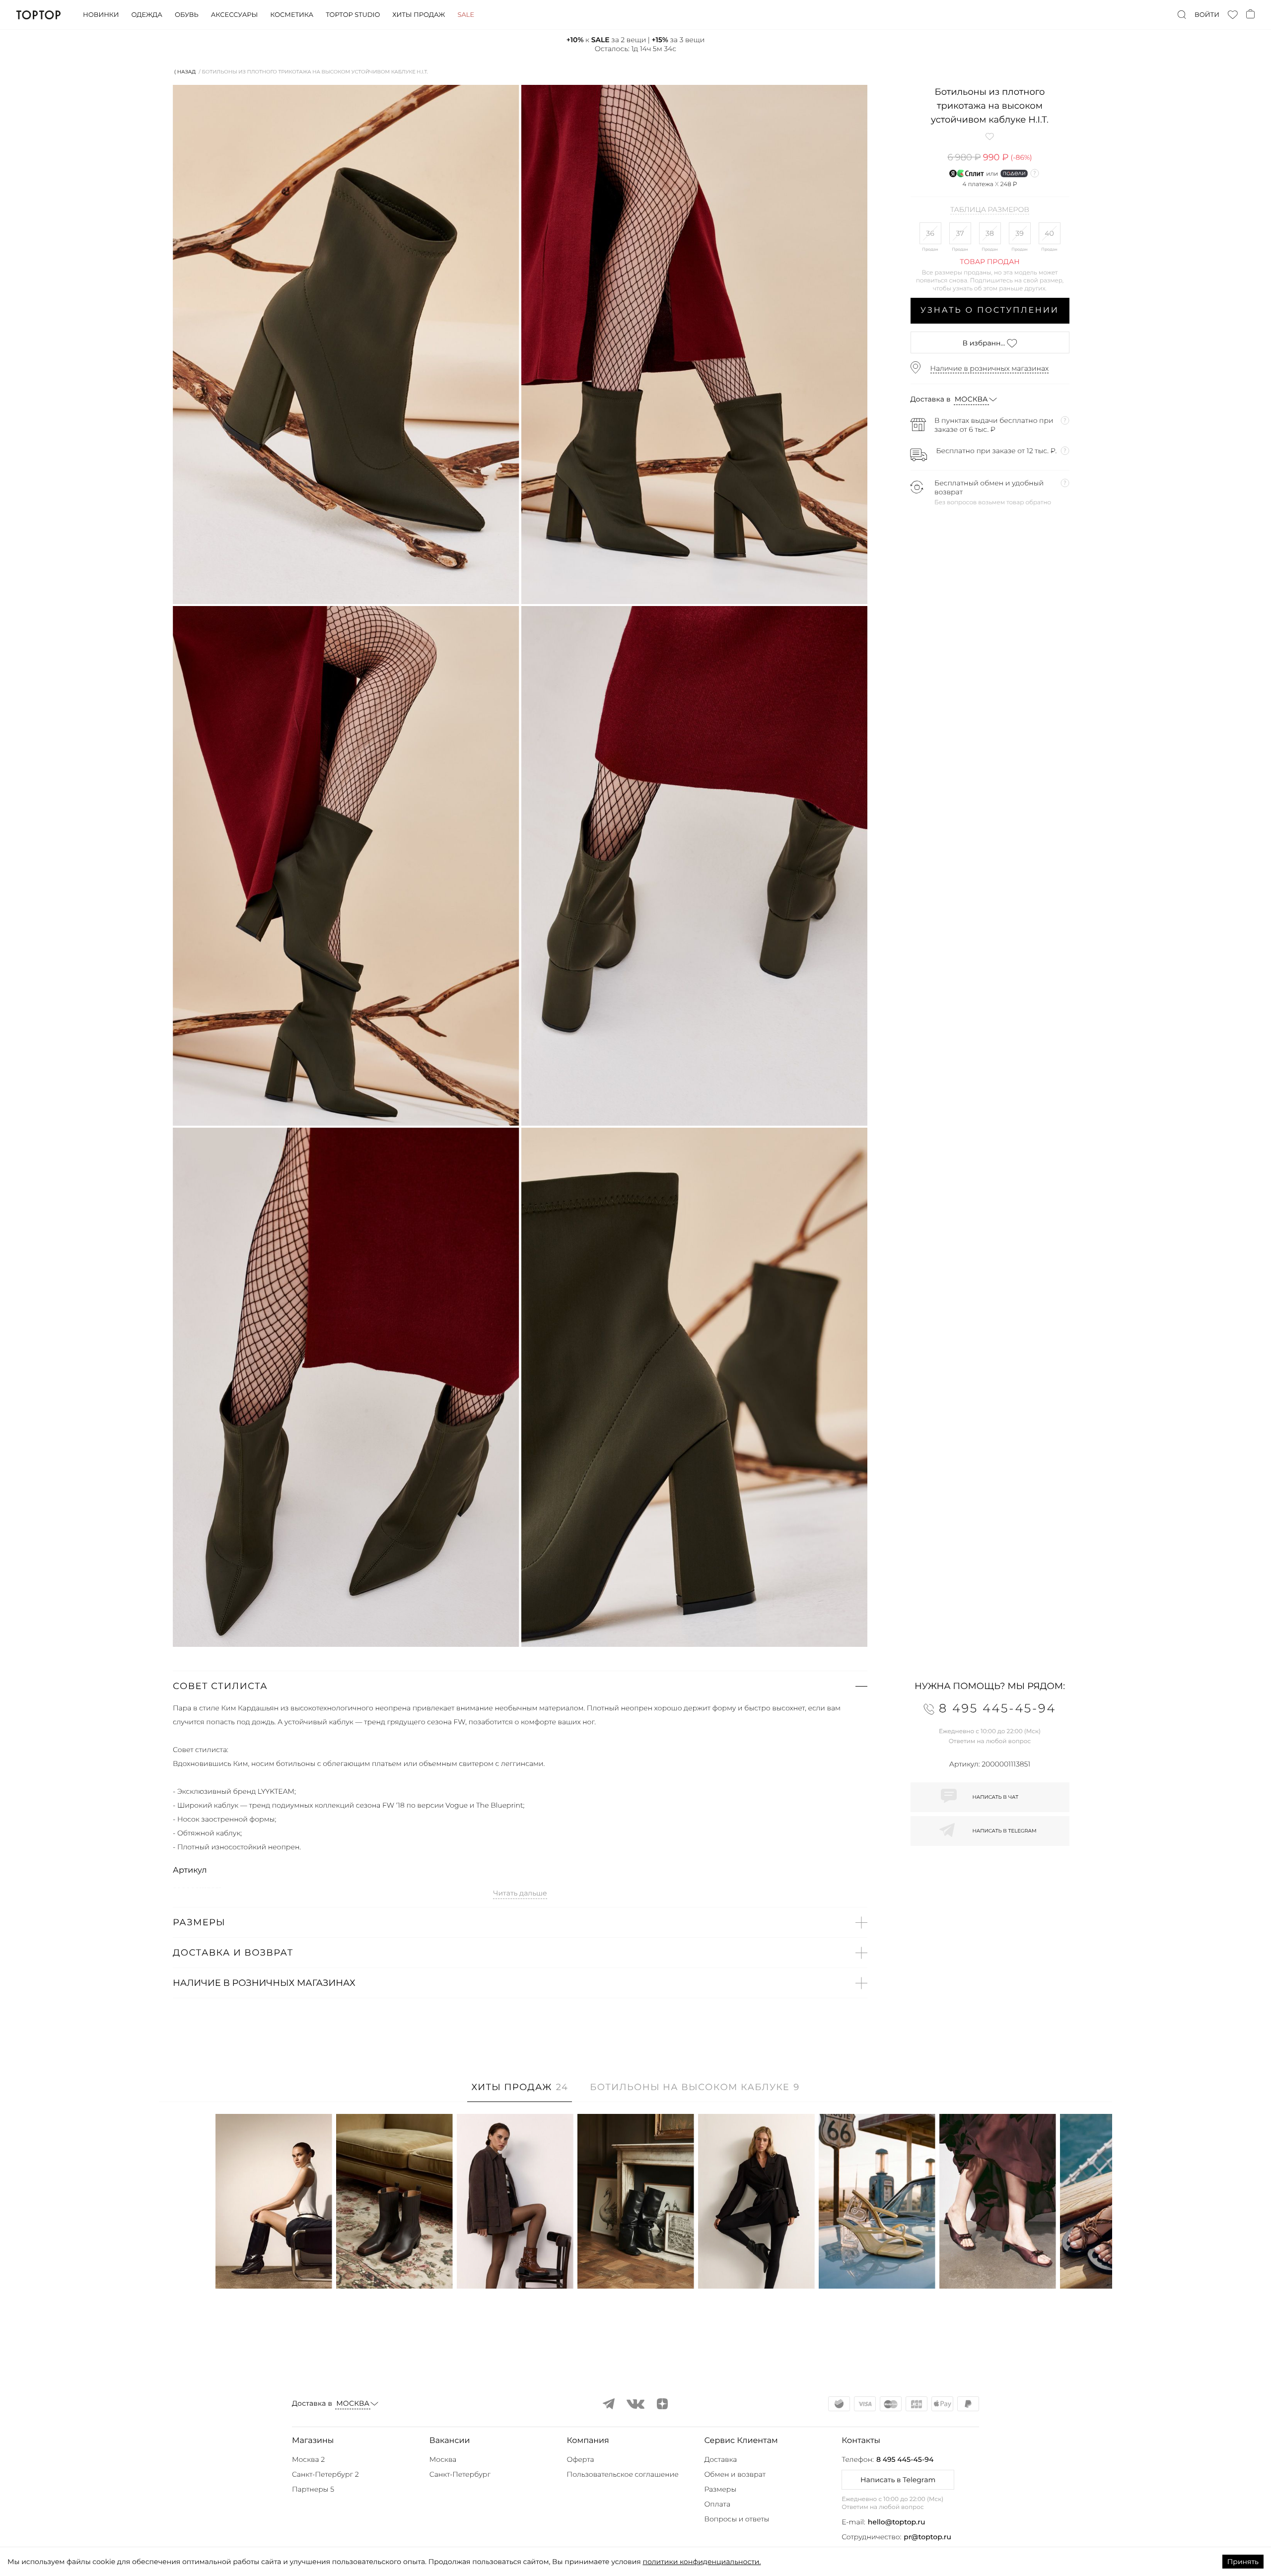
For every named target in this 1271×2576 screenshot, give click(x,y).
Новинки (101, 15)
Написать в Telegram (898, 2480)
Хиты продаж (419, 15)
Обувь (187, 15)
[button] (520, 1686)
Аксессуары (234, 15)
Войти (1207, 15)
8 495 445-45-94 (905, 2459)
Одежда (147, 15)
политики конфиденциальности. (702, 2562)
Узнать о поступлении (990, 310)
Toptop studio (353, 15)
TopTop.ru (38, 15)
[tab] (520, 2092)
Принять (1243, 2562)
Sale (466, 15)
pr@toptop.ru (927, 2537)
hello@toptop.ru (897, 2522)
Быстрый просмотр (274, 2268)
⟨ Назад (185, 72)
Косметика (292, 15)
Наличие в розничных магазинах (990, 368)
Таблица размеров (990, 210)
